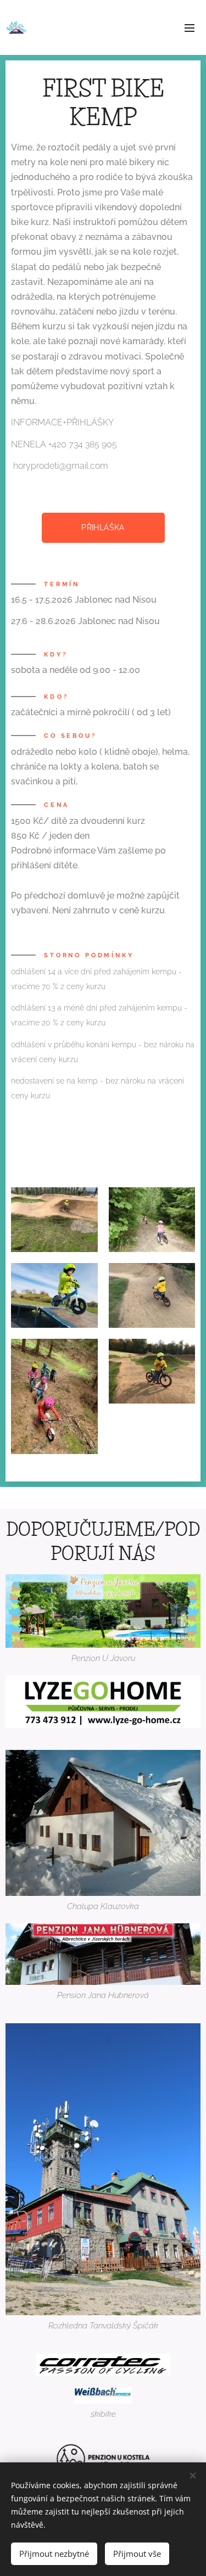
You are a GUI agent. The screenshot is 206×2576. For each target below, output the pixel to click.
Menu (190, 27)
